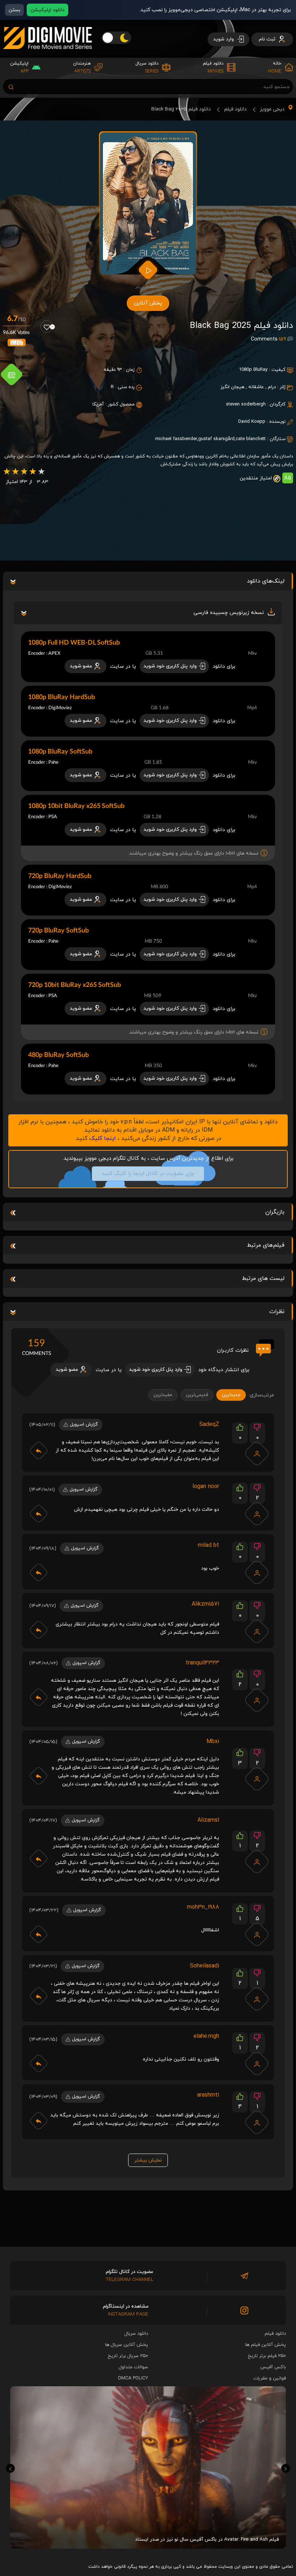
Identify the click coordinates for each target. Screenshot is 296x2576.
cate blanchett (251, 439)
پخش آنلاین (148, 303)
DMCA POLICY (133, 2378)
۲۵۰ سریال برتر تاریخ (128, 2356)
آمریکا (98, 404)
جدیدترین (231, 1395)
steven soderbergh (246, 404)
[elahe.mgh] (257, 2063)
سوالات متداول (133, 2367)
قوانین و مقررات (270, 2378)
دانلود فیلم (235, 109)
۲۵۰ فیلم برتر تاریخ (267, 2356)
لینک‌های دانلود (266, 581)
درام (272, 387)
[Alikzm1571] (257, 1631)
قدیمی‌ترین (197, 1395)
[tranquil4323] (257, 1700)
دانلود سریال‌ (136, 2334)
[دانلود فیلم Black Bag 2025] (148, 203)
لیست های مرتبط (263, 1278)
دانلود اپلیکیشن (47, 10)
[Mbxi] (257, 1779)
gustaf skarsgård (216, 439)
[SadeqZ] (257, 1453)
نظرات (277, 1312)
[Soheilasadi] (257, 1999)
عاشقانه (256, 387)
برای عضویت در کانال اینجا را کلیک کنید (148, 1174)
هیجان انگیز (232, 387)
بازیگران (275, 1212)
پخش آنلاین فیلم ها (265, 2345)
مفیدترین (163, 1395)
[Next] (286, 2468)
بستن (14, 10)
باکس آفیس (273, 2367)
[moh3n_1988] (257, 1934)
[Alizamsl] (257, 1861)
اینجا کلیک (103, 1138)
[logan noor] (257, 1514)
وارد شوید (224, 39)
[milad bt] (257, 1572)
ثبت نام (268, 39)
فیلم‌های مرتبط (266, 1245)
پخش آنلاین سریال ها (127, 2345)
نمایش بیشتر (148, 2160)
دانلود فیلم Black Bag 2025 (181, 109)
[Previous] (10, 2468)
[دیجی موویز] (47, 55)
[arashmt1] (257, 2122)
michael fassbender (176, 439)
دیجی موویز (272, 109)
